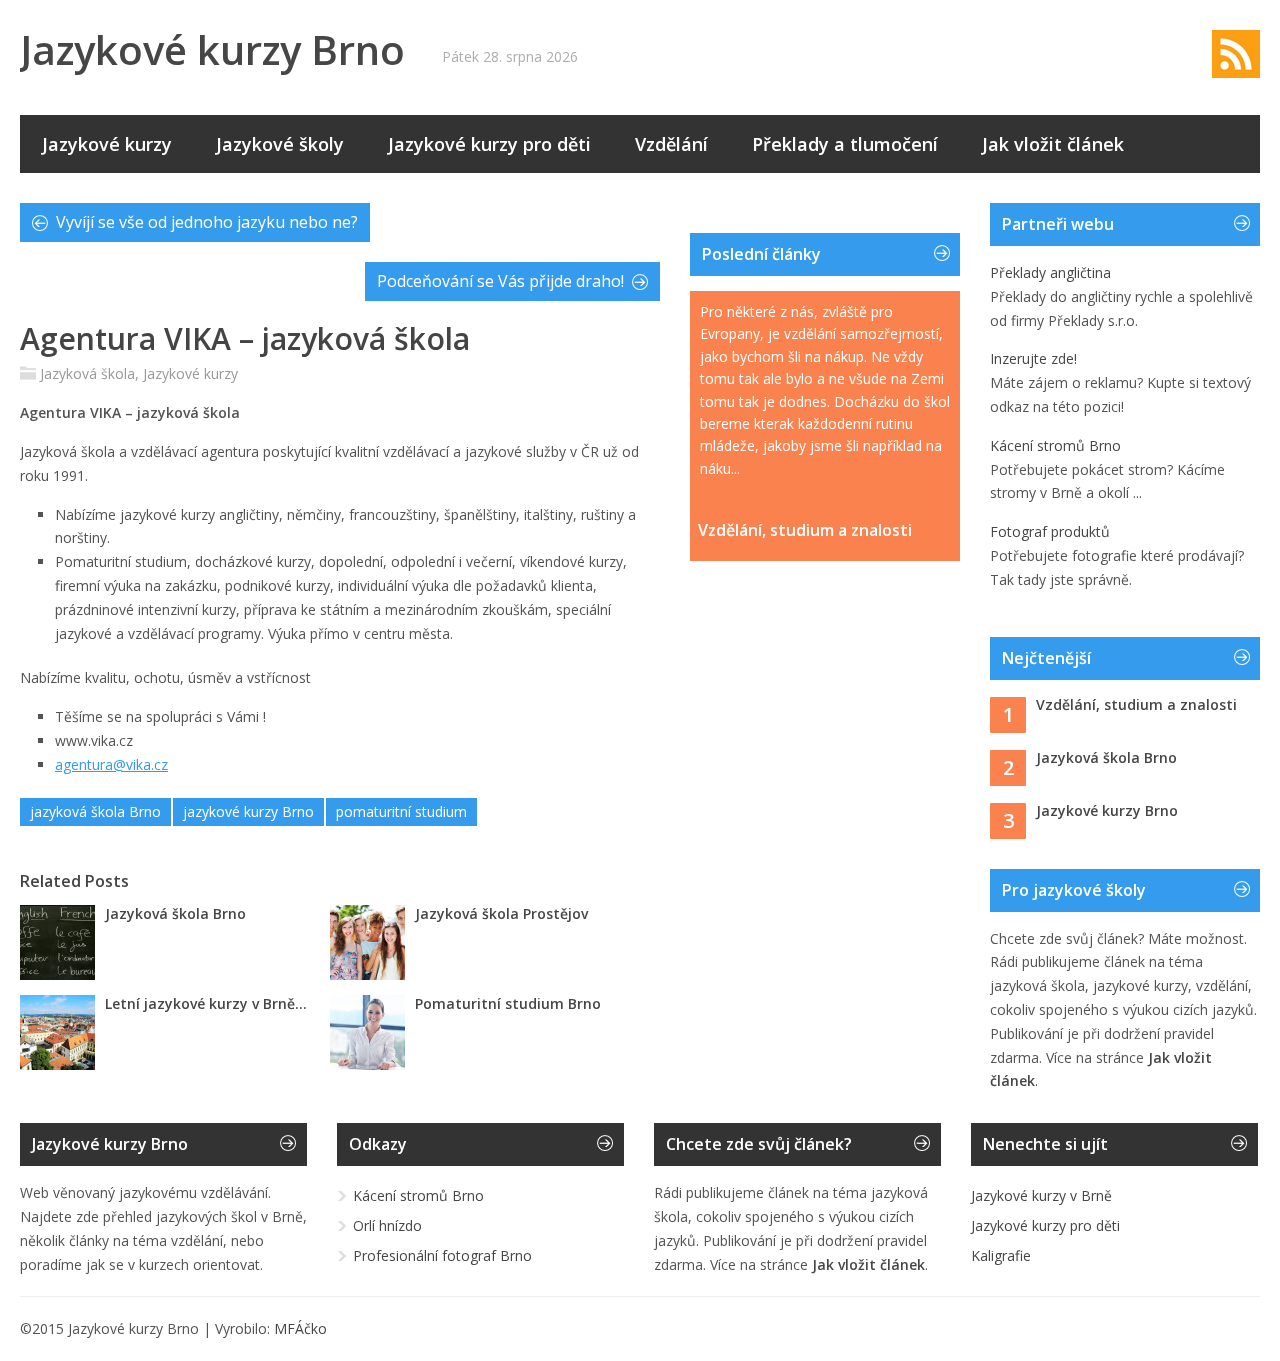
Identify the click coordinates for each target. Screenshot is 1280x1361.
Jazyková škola (87, 373)
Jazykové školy (280, 144)
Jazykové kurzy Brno (212, 49)
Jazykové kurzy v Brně (1041, 1195)
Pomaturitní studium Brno (508, 1003)
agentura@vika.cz (111, 764)
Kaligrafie (1001, 1255)
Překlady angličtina (1050, 272)
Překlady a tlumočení (845, 144)
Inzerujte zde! (1033, 358)
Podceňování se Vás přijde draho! (500, 281)
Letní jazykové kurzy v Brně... (206, 1003)
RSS (1236, 54)
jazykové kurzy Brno (248, 811)
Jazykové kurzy (107, 144)
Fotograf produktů (1050, 531)
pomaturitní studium (401, 811)
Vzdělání (671, 144)
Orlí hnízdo (387, 1225)
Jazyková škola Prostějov (501, 913)
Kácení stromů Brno (1055, 445)
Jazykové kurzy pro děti (489, 144)
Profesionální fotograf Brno (442, 1255)
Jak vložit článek (1053, 144)
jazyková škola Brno (95, 811)
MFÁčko (300, 1328)
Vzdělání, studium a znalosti (805, 530)
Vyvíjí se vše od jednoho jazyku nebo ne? (207, 222)
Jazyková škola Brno (175, 913)
